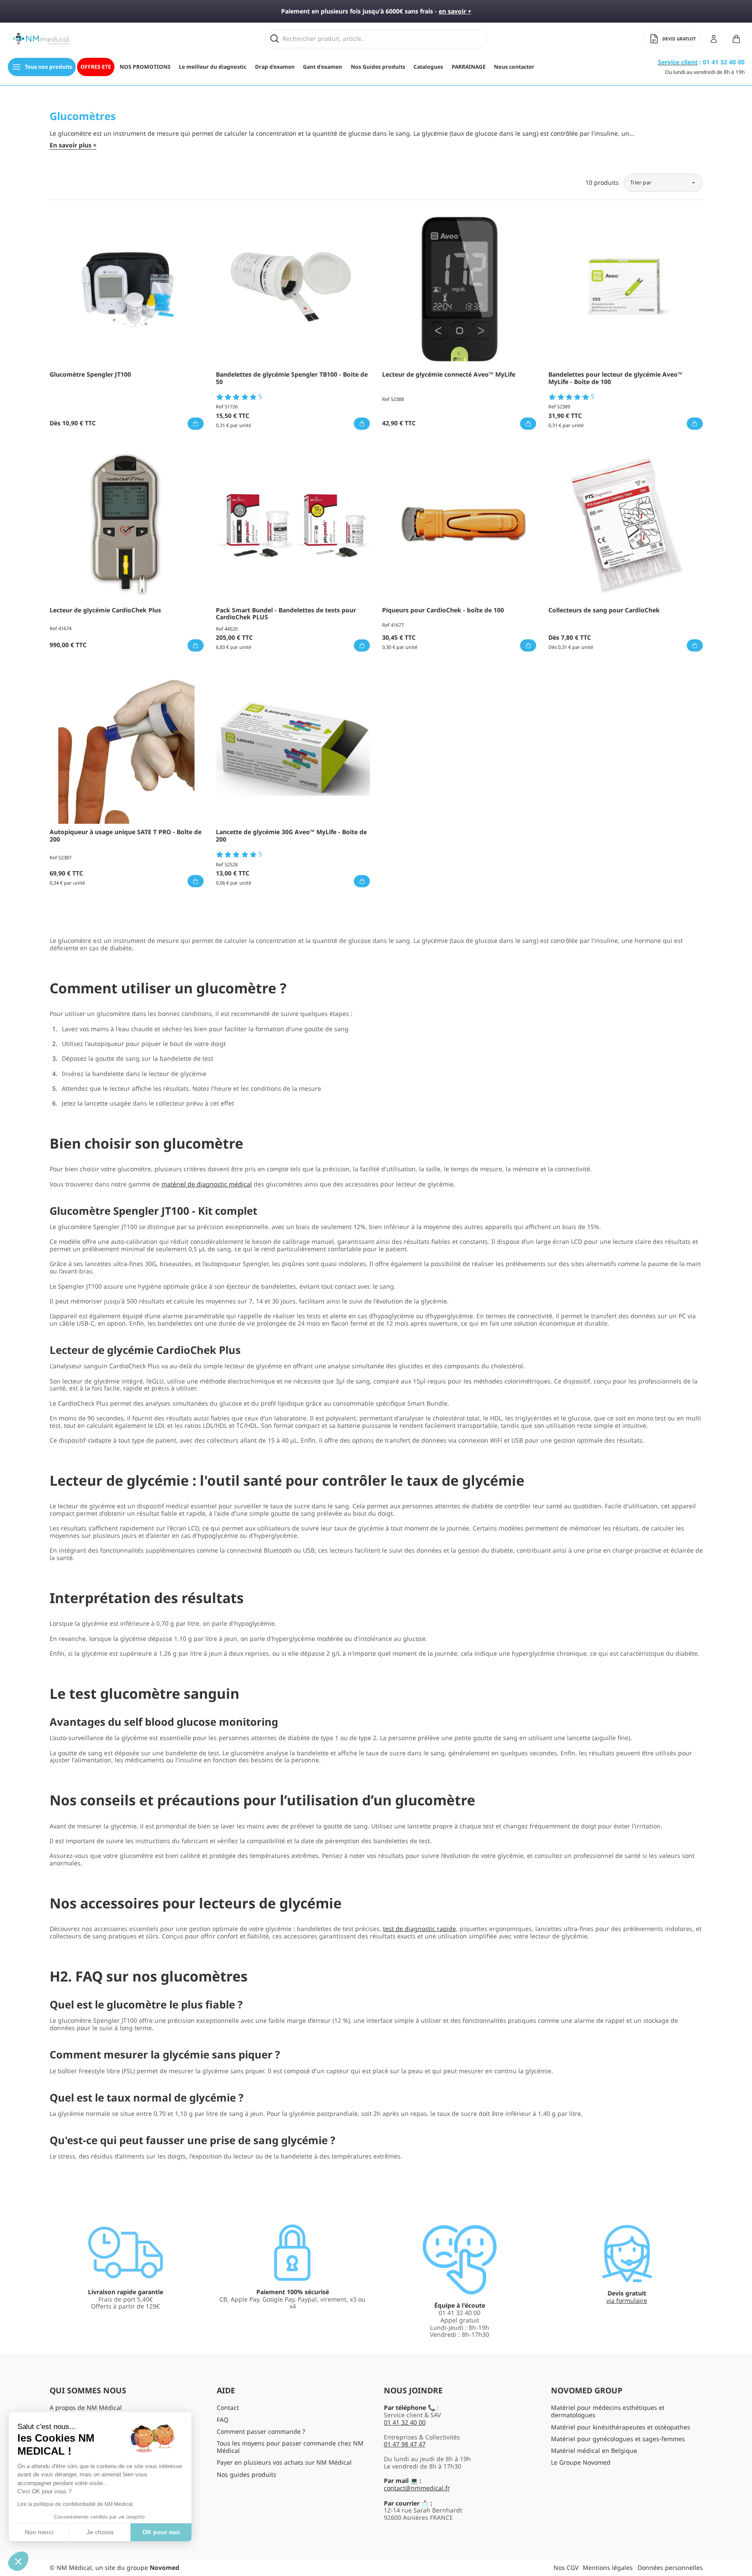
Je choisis (100, 2532)
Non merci (39, 2532)
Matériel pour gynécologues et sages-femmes (618, 2439)
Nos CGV (566, 2568)
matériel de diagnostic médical (207, 1184)
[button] (18, 2561)
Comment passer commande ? (261, 2431)
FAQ (223, 2420)
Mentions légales (608, 2568)
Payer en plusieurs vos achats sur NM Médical (284, 2462)
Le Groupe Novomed (581, 2462)
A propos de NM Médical (86, 2407)
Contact (228, 2407)
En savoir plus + (73, 145)
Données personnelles (670, 2568)
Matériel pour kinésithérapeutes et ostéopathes (621, 2427)
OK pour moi (161, 2532)
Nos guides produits (247, 2474)
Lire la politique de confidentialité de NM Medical (75, 2504)
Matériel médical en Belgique (594, 2451)
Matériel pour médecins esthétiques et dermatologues (608, 2411)
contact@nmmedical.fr (417, 2488)
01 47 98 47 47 (405, 2444)
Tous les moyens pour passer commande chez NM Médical (290, 2447)
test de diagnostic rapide (420, 1929)
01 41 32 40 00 (405, 2422)
